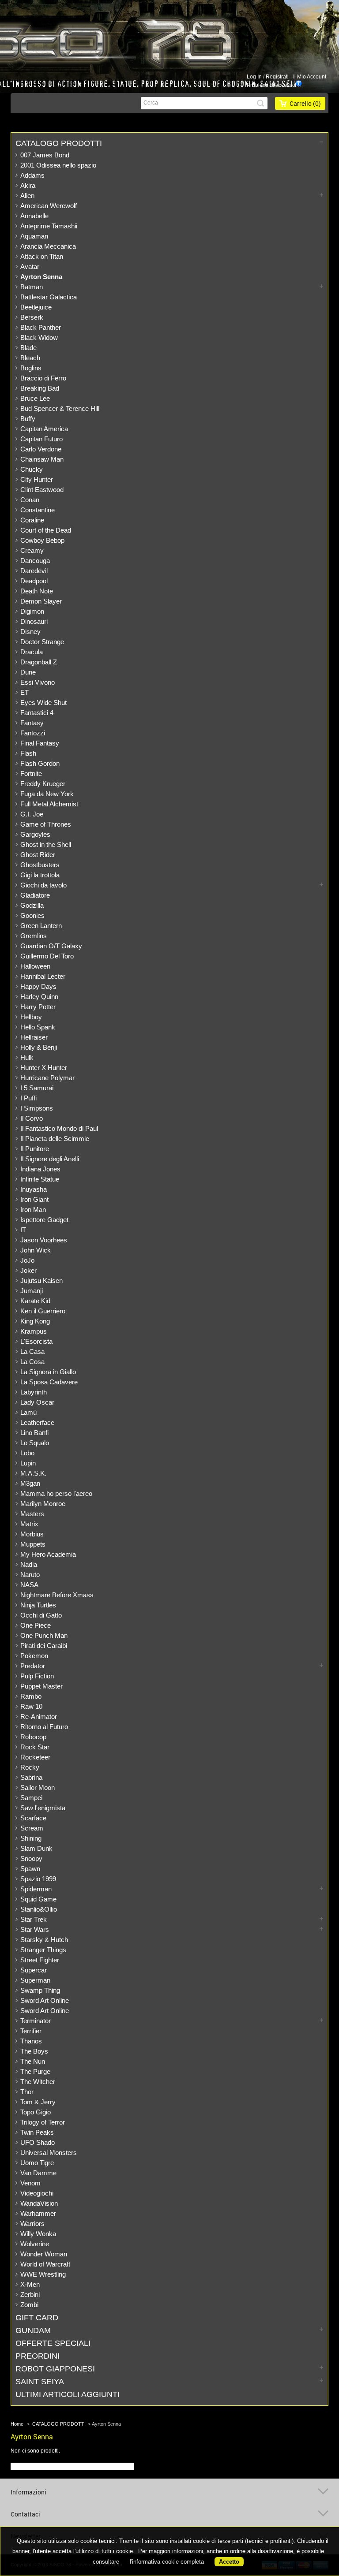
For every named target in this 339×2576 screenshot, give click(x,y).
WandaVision (39, 2203)
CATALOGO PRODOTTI (59, 143)
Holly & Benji (39, 1047)
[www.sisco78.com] (157, 41)
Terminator (36, 2021)
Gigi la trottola (40, 875)
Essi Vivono (38, 682)
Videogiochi (37, 2193)
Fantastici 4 (37, 713)
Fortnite (31, 774)
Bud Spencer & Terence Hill (60, 408)
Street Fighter (40, 1960)
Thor (27, 2092)
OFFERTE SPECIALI (53, 2343)
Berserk (32, 317)
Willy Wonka (38, 2234)
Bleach (30, 358)
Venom (30, 2183)
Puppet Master (41, 1686)
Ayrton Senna (41, 277)
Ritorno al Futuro (44, 1727)
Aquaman (34, 236)
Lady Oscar (37, 1402)
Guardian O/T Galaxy (51, 946)
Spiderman (36, 1889)
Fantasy (32, 723)
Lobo (27, 1453)
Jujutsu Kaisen (41, 1281)
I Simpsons (37, 1108)
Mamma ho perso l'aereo (56, 1493)
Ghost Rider (38, 855)
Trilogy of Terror (43, 2122)
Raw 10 (31, 1706)
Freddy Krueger (43, 784)
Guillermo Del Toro (47, 956)
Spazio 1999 (38, 1879)
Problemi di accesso (271, 85)
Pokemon (34, 1656)
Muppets (33, 1544)
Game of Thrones (46, 824)
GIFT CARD (37, 2318)
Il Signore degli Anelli (50, 1159)
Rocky (30, 1767)
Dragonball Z (39, 662)
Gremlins (34, 936)
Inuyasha (34, 1189)
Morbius (32, 1534)
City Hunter (37, 479)
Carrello (305, 103)
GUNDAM (33, 2330)
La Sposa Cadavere (49, 1382)
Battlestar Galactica (49, 297)
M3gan (30, 1483)
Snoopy (31, 1858)
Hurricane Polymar (47, 1078)
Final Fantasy (40, 743)
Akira (28, 185)
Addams (32, 175)
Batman (32, 287)
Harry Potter (38, 1007)
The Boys (34, 2051)
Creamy (32, 550)
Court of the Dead (46, 530)
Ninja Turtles (38, 1605)
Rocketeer (35, 1757)
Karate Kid (35, 1301)
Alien (27, 196)
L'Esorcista (36, 1341)
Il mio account (310, 77)
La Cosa (32, 1362)
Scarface (33, 1818)
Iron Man (33, 1210)
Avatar (30, 267)
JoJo (27, 1260)
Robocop (33, 1737)
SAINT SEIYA (40, 2382)
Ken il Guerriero (43, 1311)
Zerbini (30, 2295)
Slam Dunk (36, 1848)
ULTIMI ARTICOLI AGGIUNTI (68, 2394)
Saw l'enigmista (43, 1808)
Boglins (31, 368)
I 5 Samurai (37, 1088)
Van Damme (38, 2173)
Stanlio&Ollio (39, 1909)
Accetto (229, 2562)
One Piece (36, 1625)
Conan (30, 500)
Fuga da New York (47, 794)
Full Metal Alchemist (49, 804)
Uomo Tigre (37, 2163)
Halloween (35, 966)
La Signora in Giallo (48, 1372)
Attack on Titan (42, 256)
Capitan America (44, 429)
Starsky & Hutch (44, 1940)
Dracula (32, 652)
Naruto (30, 1575)
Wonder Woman (44, 2254)
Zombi (29, 2305)
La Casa (32, 1351)
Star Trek (34, 1919)
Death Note (37, 591)
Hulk (27, 1057)
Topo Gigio (36, 2112)
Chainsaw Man (42, 459)
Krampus (34, 1331)
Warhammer (38, 2213)
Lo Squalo (35, 1443)
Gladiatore (35, 895)
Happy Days (38, 986)
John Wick (36, 1250)
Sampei (31, 1798)
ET (24, 692)
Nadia (29, 1564)
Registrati (277, 77)
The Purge (35, 2071)
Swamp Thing (40, 1990)
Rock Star (35, 1747)
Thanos (31, 2041)
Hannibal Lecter (43, 976)
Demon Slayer (41, 601)
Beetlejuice (36, 307)
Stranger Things (43, 1950)
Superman (35, 1980)
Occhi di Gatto (41, 1615)
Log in (254, 77)
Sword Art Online (45, 2000)
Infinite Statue (40, 1179)
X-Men (30, 2284)
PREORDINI (38, 2356)
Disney (30, 632)
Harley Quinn (39, 997)
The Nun (33, 2061)
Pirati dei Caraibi (44, 1646)
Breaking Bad (40, 388)
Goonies (32, 915)
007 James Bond (45, 155)
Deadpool (34, 581)
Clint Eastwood (42, 490)
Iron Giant (34, 1199)
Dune (28, 672)
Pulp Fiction (37, 1676)
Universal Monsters (49, 2153)
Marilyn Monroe (43, 1504)
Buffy (28, 419)
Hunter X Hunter (44, 1068)
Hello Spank (38, 1027)
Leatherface (37, 1422)
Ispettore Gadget (44, 1220)
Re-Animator (39, 1717)
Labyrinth (34, 1392)
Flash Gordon (40, 763)
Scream (32, 1828)
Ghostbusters (40, 865)
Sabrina (31, 1777)
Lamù (28, 1412)
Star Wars (35, 1929)
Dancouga (35, 561)
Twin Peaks (37, 2132)
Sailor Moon (38, 1788)
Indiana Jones (40, 1169)
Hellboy (31, 1017)
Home (17, 2424)
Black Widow (39, 337)
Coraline (32, 520)
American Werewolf (49, 206)
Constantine (38, 510)
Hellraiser (34, 1037)
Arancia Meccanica (48, 246)
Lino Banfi (34, 1433)
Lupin (28, 1463)
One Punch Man (44, 1635)
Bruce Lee (35, 398)
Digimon (32, 611)
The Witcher (38, 2082)
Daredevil (34, 571)
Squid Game (38, 1899)
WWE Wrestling (43, 2274)
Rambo (31, 1696)
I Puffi (28, 1098)
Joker (28, 1270)
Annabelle (34, 216)
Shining (31, 1838)
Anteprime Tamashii (49, 226)
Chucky (32, 469)
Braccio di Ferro (43, 378)
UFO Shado (38, 2142)
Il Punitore (35, 1149)
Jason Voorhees (44, 1240)
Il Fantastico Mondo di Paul (59, 1128)
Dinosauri (34, 621)
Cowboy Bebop (42, 540)
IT (23, 1230)
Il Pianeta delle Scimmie (55, 1139)
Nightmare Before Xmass (57, 1595)
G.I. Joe (32, 814)
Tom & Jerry (38, 2102)
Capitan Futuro (41, 439)
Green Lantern (41, 926)
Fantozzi (33, 733)
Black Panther (41, 327)
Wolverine (35, 2244)
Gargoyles (35, 834)
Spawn (30, 1869)
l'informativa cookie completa (167, 2562)
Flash (28, 753)
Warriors (32, 2224)
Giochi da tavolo (43, 885)
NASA (29, 1585)
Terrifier (31, 2031)
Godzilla (32, 905)
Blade (28, 348)
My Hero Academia (48, 1554)
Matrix (29, 1524)
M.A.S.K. (33, 1473)
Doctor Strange (42, 642)
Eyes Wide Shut (43, 703)
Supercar (34, 1970)
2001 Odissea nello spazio (58, 165)
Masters (32, 1514)
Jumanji (32, 1291)
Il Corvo (32, 1118)
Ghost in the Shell (46, 844)
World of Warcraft (45, 2264)
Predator (33, 1666)
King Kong (35, 1321)
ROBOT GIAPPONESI (55, 2369)
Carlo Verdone (41, 449)
